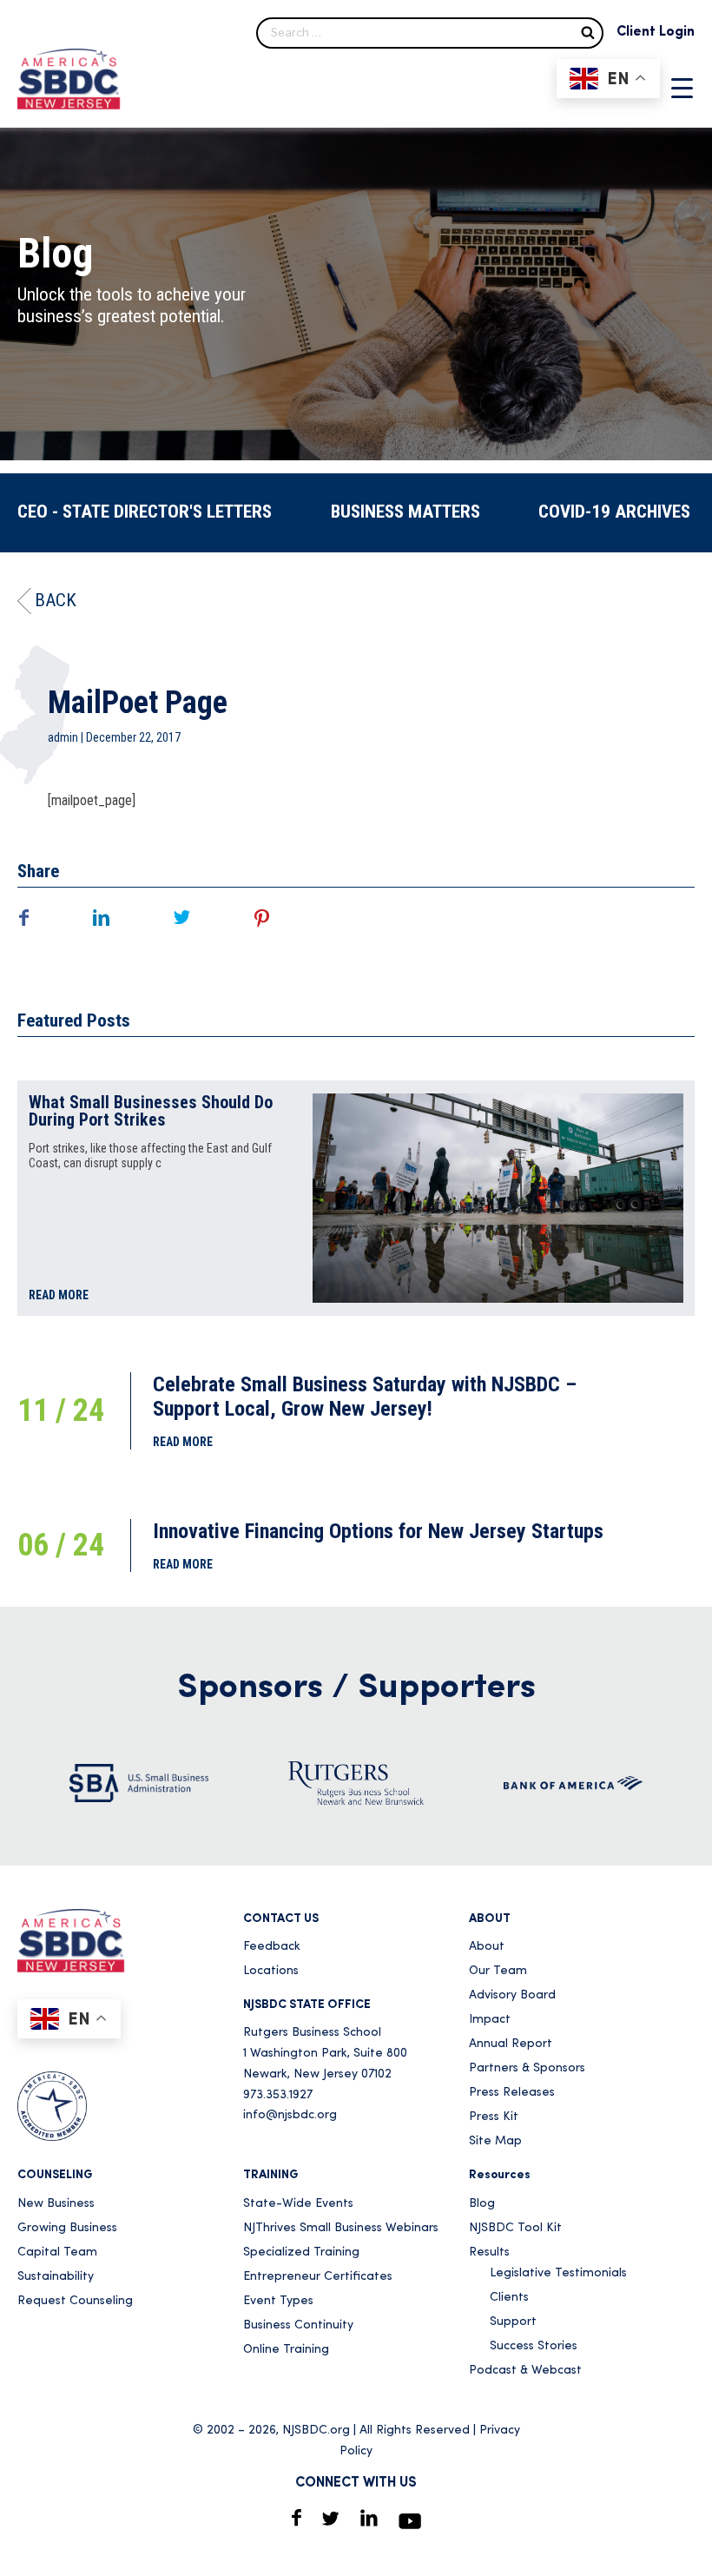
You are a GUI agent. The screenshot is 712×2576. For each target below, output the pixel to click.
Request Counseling (75, 2301)
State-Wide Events (298, 2204)
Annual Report (511, 2044)
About (487, 1947)
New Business (56, 2204)
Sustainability (56, 2277)
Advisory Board (512, 1995)
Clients (509, 2298)
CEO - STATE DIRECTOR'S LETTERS (145, 512)
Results (489, 2252)
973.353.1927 (278, 2095)
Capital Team (57, 2252)
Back (56, 600)
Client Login (656, 32)
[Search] (588, 32)
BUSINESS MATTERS (405, 512)
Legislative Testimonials (558, 2273)
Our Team (498, 1971)
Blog (482, 2204)
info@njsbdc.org (290, 2115)
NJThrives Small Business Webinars (341, 2228)
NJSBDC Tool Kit (515, 2228)
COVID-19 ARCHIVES (614, 512)
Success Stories (534, 2346)
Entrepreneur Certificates (318, 2277)
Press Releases (512, 2093)
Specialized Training (301, 2252)
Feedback (272, 1947)
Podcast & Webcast (525, 2371)
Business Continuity (298, 2325)
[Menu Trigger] (682, 88)
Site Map (495, 2141)
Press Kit (494, 2117)
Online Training (286, 2350)
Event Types (278, 2301)
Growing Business (67, 2228)
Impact (490, 2020)
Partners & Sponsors (527, 2068)
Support (513, 2322)
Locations (271, 1971)
